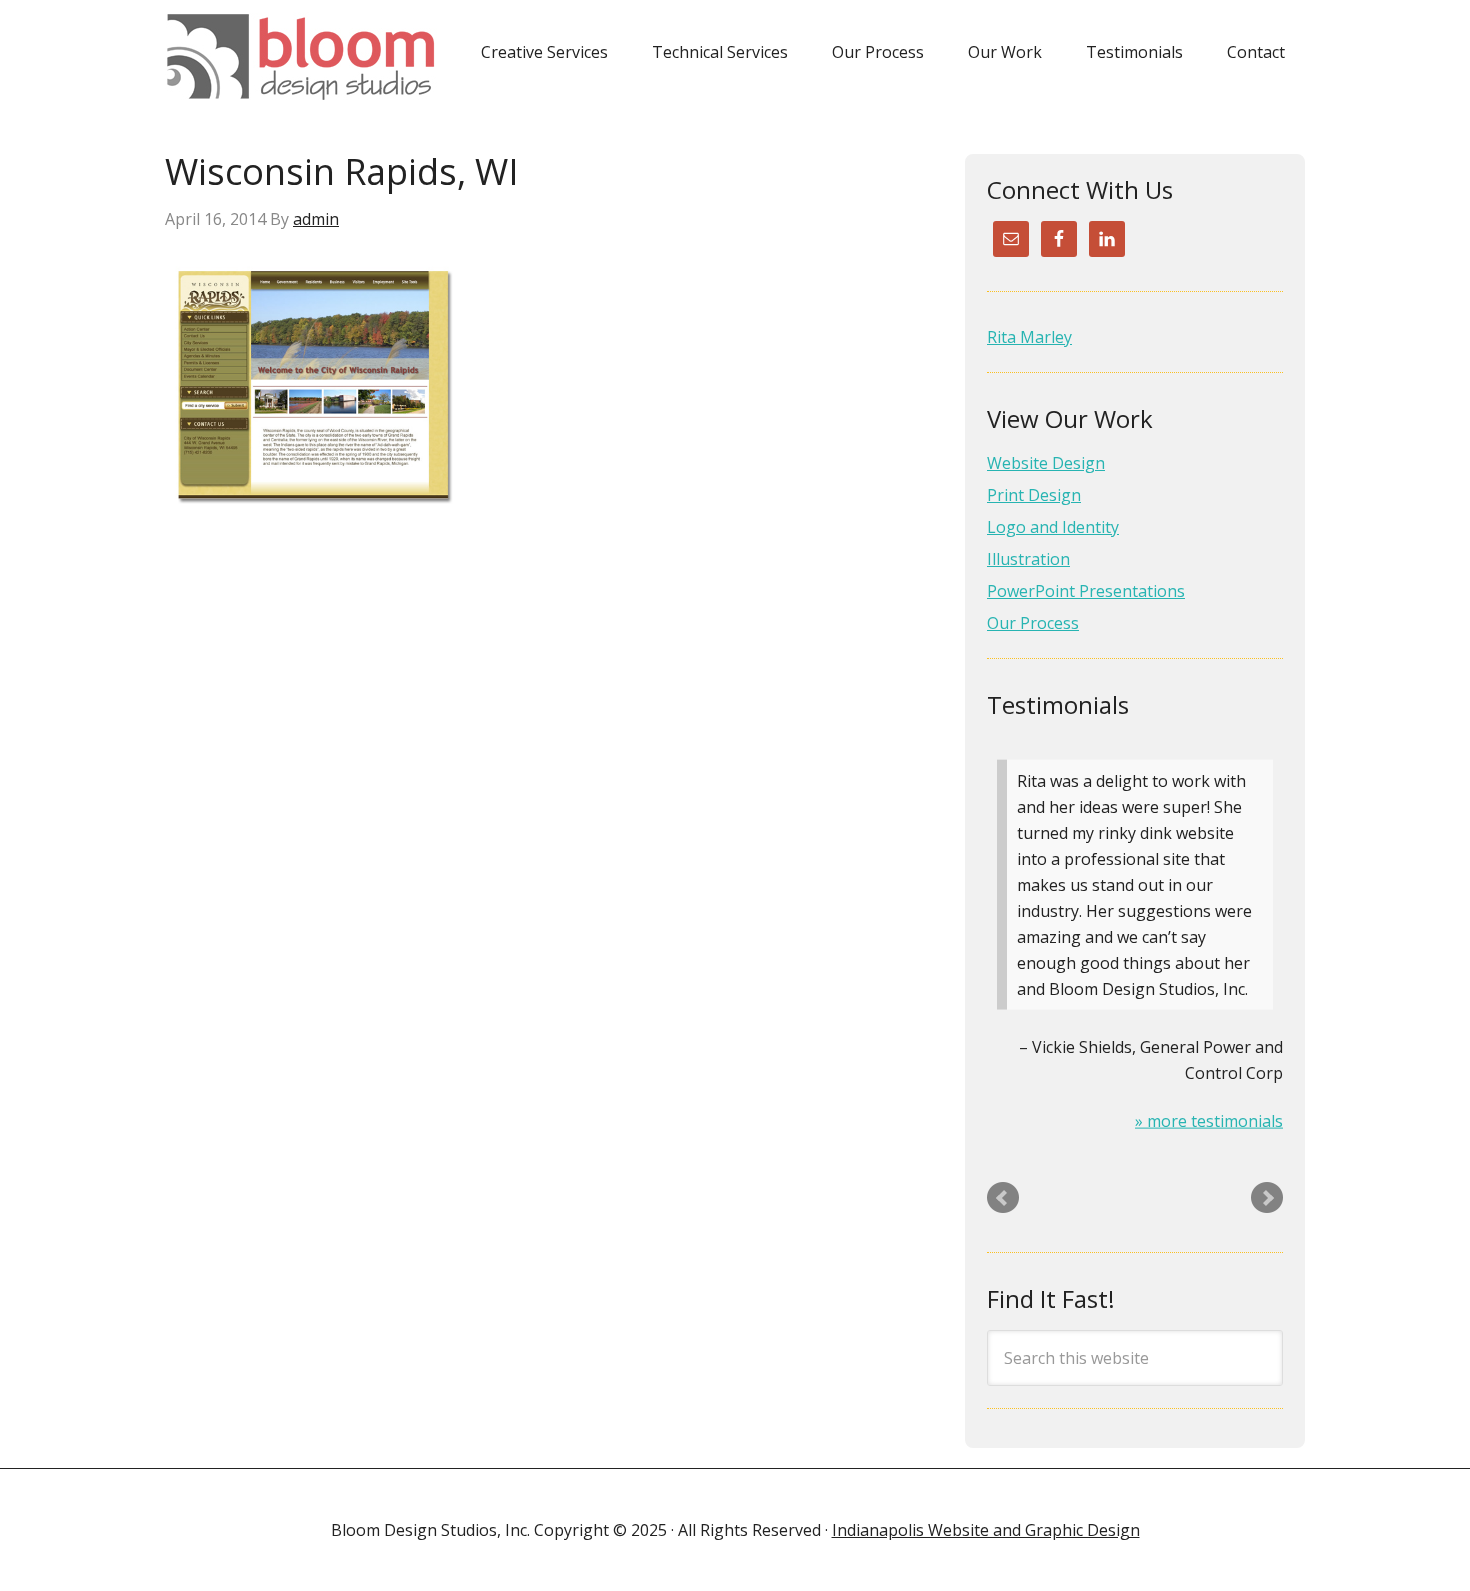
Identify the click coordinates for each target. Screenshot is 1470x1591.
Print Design (1034, 495)
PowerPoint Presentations (1086, 591)
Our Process (1033, 623)
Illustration (1028, 559)
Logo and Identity (1053, 527)
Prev (1003, 1198)
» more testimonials (1209, 1121)
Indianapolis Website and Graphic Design (986, 1530)
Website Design (1046, 463)
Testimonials (1058, 704)
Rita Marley (1029, 337)
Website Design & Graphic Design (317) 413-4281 (307, 57)
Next (1267, 1198)
